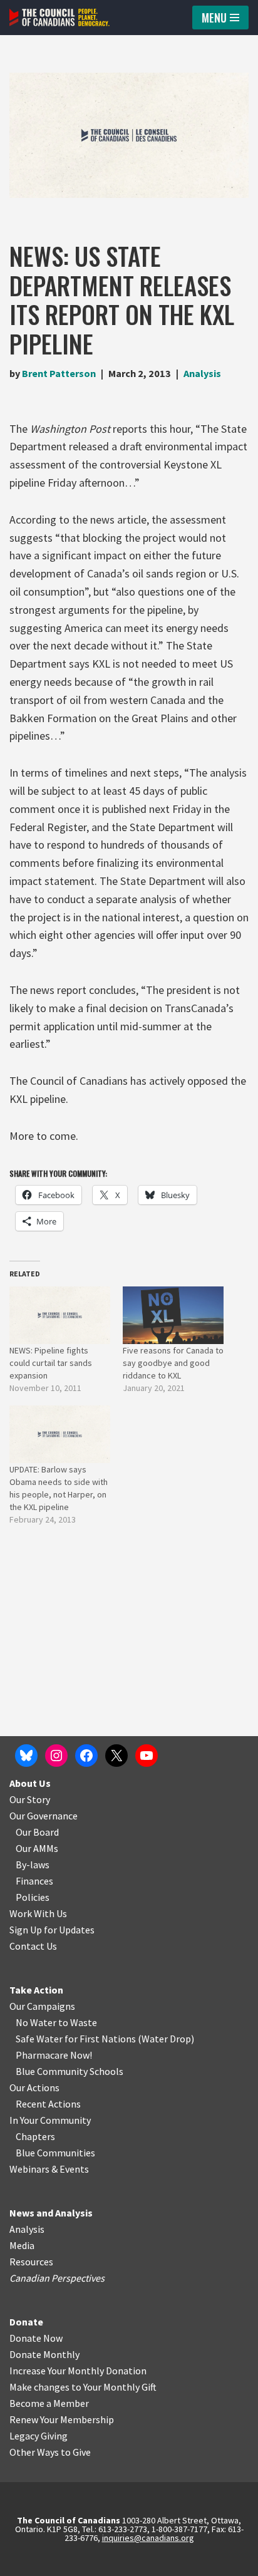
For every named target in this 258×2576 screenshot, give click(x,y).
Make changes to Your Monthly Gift (83, 2387)
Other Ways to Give (50, 2452)
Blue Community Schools (70, 2071)
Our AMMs (37, 1848)
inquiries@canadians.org (148, 2538)
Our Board (37, 1832)
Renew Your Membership (62, 2419)
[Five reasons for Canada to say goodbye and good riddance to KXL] (173, 1315)
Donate (26, 2322)
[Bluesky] (26, 1756)
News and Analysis (51, 2213)
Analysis (202, 373)
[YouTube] (147, 1756)
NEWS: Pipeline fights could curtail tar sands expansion (51, 1363)
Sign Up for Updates (52, 1930)
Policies (33, 1897)
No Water (37, 2022)
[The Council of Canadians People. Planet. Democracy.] (59, 18)
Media (22, 2245)
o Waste (80, 2022)
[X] (116, 1756)
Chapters (35, 2136)
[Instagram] (56, 1756)
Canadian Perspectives (57, 2278)
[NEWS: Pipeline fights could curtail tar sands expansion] (60, 1315)
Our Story (30, 1799)
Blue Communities (55, 2153)
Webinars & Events (49, 2169)
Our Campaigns (42, 2006)
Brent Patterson (59, 373)
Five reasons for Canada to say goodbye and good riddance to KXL (173, 1363)
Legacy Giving (39, 2436)
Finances (34, 1881)
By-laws (33, 1865)
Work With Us (38, 1913)
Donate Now (36, 2338)
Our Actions (34, 2087)
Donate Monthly (44, 2354)
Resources (31, 2262)
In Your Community (50, 2120)
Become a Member (49, 2403)
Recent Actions (48, 2104)
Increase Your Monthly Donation (78, 2371)
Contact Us (33, 1946)
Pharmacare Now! (54, 2055)
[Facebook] (86, 1756)
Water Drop (166, 2039)
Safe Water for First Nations (76, 2039)
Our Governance (44, 1816)
